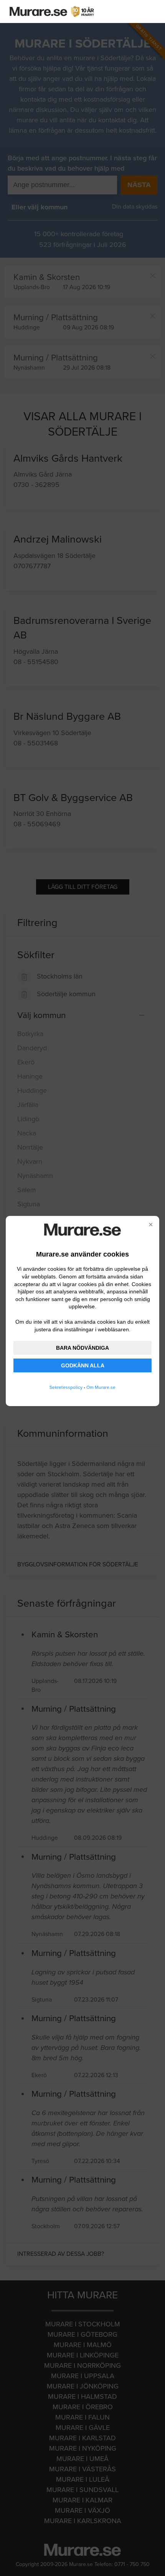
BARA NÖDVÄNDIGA (82, 1348)
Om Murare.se (101, 1387)
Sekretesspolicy (66, 1387)
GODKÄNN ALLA (83, 1365)
